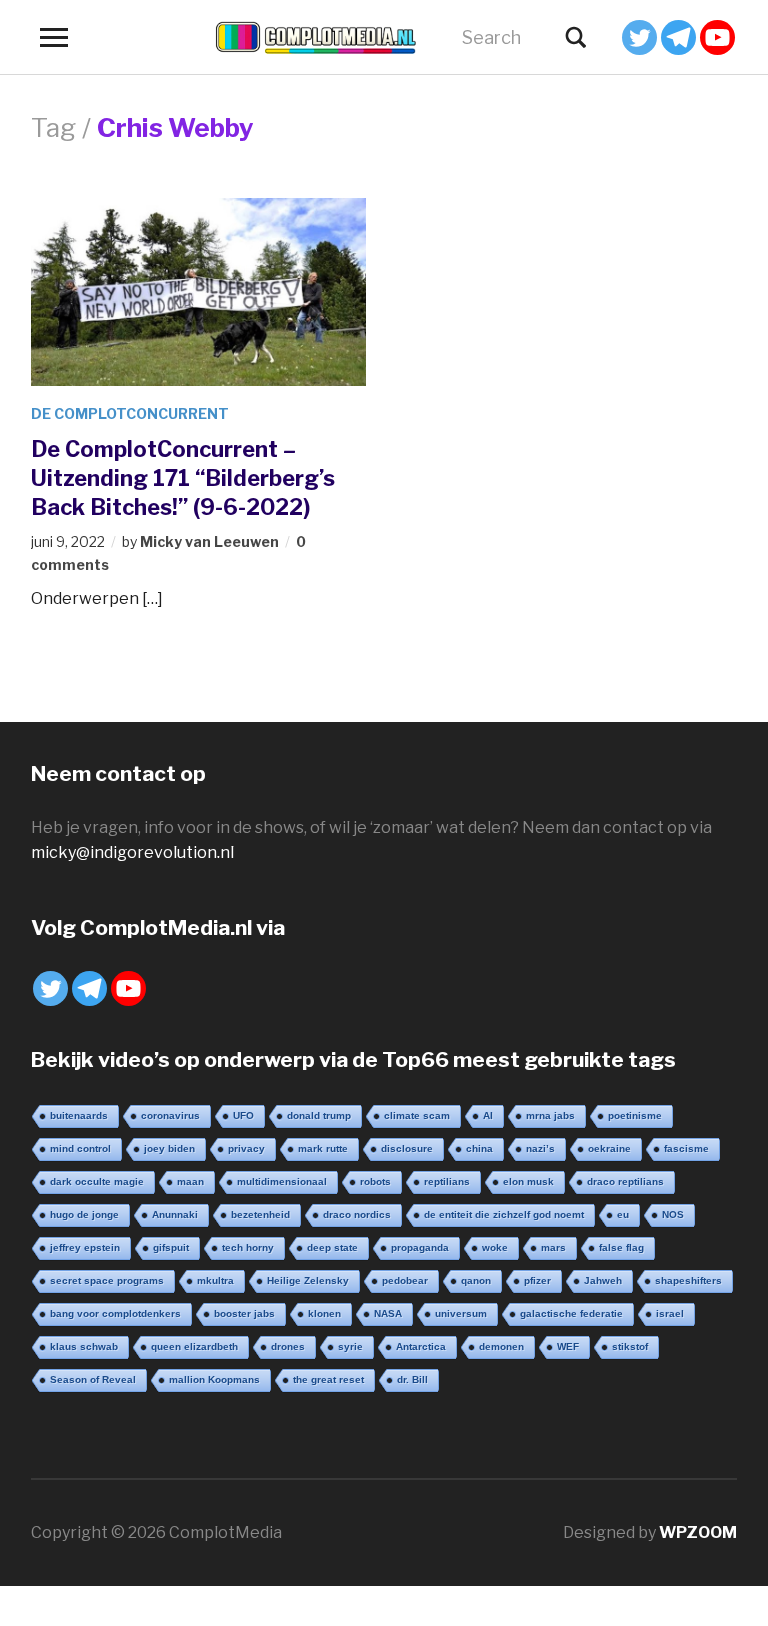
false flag (621, 1247)
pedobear (405, 1280)
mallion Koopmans (214, 1379)
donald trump (319, 1115)
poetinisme (635, 1115)
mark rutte (323, 1148)
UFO (243, 1115)
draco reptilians (625, 1181)
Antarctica (421, 1346)
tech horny (248, 1247)
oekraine (609, 1148)
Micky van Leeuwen (209, 541)
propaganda (420, 1247)
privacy (246, 1148)
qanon (476, 1280)
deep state (332, 1247)
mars (553, 1247)
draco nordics (357, 1214)
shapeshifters (688, 1280)
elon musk (528, 1181)
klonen (324, 1313)
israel (670, 1313)
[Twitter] (639, 37)
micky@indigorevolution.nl (132, 852)
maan (190, 1181)
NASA (388, 1313)
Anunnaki (175, 1214)
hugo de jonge (84, 1214)
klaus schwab (84, 1346)
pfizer (537, 1280)
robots (375, 1181)
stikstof (630, 1346)
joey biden (169, 1148)
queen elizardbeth (194, 1346)
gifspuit (171, 1247)
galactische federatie (571, 1313)
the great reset (328, 1379)
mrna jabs (550, 1115)
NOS (673, 1214)
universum (461, 1313)
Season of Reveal (93, 1379)
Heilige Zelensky (308, 1280)
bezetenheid (260, 1214)
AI (488, 1115)
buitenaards (79, 1115)
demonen (501, 1346)
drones (288, 1346)
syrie (350, 1346)
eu (623, 1214)
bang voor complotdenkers (115, 1313)
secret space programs (107, 1280)
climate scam (417, 1115)
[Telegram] (678, 37)
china (479, 1148)
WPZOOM (698, 1532)
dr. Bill (412, 1379)
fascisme (686, 1148)
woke (495, 1247)
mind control (80, 1148)
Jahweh (603, 1280)
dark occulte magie (97, 1181)
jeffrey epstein (85, 1247)
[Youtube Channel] (717, 37)
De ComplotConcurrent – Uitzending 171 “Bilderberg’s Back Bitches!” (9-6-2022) (183, 477)
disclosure (407, 1148)
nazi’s (540, 1148)
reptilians (447, 1181)
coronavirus (170, 1115)
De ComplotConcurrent (130, 413)
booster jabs (244, 1313)
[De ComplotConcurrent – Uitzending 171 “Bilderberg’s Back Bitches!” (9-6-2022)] (199, 290)
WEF (568, 1346)
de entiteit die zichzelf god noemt (504, 1214)
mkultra (215, 1280)
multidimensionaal (282, 1181)
